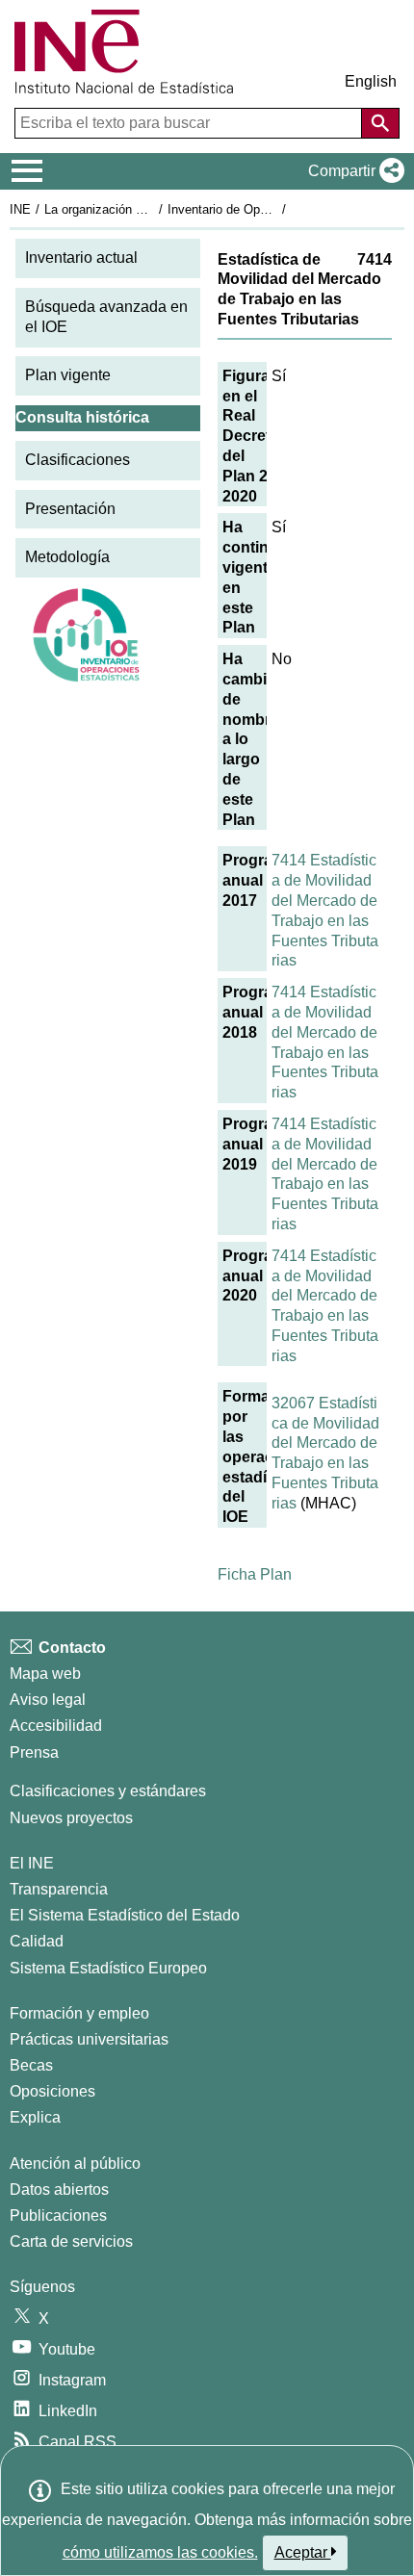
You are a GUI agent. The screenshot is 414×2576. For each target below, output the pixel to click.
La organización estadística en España (153, 209)
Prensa (34, 1752)
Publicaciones (58, 2215)
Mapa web (45, 1674)
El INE (32, 1863)
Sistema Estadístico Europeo (108, 1968)
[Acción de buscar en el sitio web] (380, 123)
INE (20, 209)
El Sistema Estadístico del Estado (125, 1915)
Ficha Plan (255, 1574)
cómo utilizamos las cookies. (160, 2552)
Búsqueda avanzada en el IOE (106, 317)
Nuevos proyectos (71, 1818)
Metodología (67, 557)
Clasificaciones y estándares (108, 1791)
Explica (35, 2117)
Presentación (70, 509)
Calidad (37, 1941)
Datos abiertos (59, 2190)
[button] (352, 171)
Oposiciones (52, 2091)
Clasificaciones (78, 460)
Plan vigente (68, 375)
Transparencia (59, 1889)
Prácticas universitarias (89, 2039)
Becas (31, 2065)
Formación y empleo (79, 2013)
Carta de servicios (71, 2241)
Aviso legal (48, 1700)
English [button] (371, 81)
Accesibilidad (56, 1726)
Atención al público (75, 2164)
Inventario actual (81, 258)
